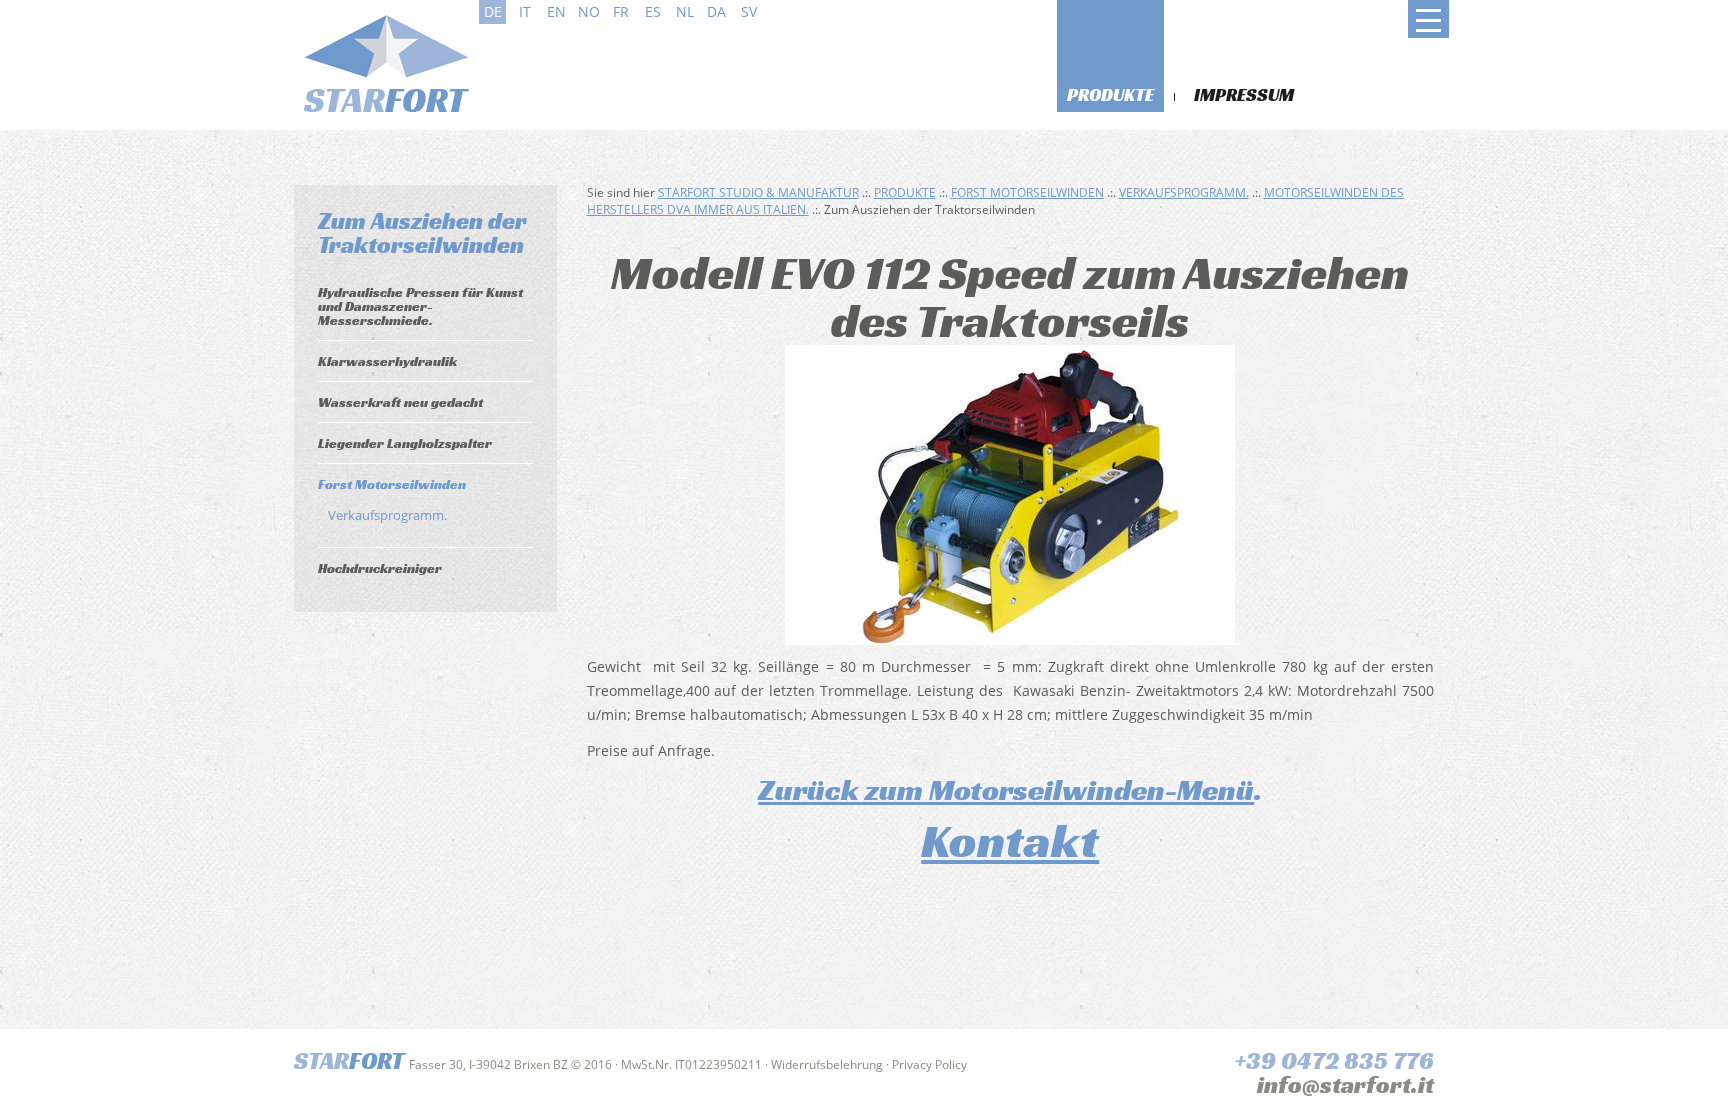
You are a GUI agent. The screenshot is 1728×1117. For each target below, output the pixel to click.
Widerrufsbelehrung (827, 1064)
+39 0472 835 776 (1334, 1061)
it (525, 11)
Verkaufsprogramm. (387, 515)
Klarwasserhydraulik (387, 361)
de (493, 11)
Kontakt (1010, 840)
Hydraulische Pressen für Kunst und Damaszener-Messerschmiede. (420, 306)
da (716, 11)
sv (749, 11)
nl (685, 11)
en (556, 11)
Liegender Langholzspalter (405, 443)
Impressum (1244, 94)
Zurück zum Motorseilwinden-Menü (1006, 790)
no (589, 11)
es (653, 11)
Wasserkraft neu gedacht (400, 402)
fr (621, 11)
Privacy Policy (929, 1064)
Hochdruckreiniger (380, 568)
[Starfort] (384, 62)
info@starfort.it (1345, 1085)
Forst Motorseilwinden (392, 484)
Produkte (1110, 94)
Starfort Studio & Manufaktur (758, 192)
